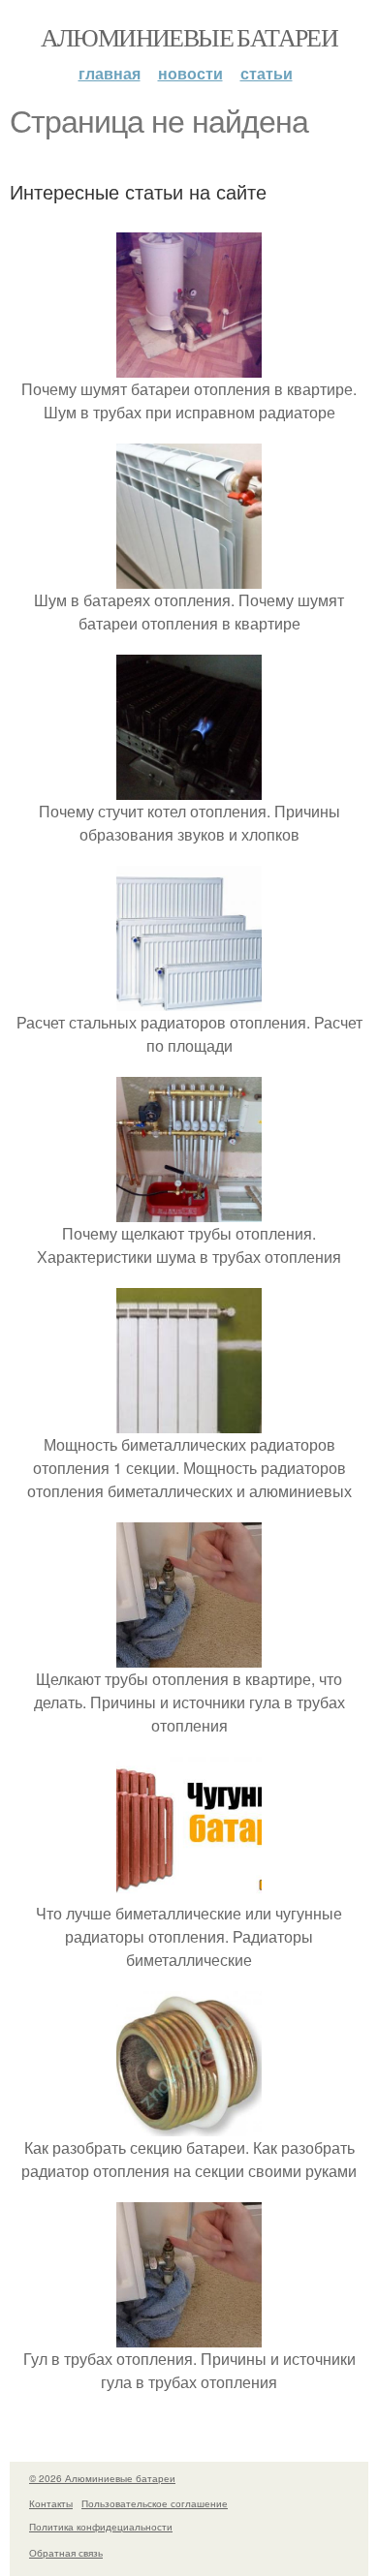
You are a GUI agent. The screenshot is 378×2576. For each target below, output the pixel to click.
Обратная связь (66, 2553)
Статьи (267, 73)
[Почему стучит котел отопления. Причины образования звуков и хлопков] (189, 788)
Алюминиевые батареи (189, 37)
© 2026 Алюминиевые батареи (102, 2478)
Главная (110, 73)
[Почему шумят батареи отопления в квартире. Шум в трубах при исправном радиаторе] (189, 366)
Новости (190, 73)
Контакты (51, 2503)
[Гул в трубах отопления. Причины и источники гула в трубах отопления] (189, 2335)
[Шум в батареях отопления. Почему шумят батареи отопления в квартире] (189, 577)
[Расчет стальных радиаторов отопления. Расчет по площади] (189, 999)
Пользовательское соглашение (155, 2503)
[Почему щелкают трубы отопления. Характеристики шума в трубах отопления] (189, 1210)
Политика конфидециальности (101, 2527)
